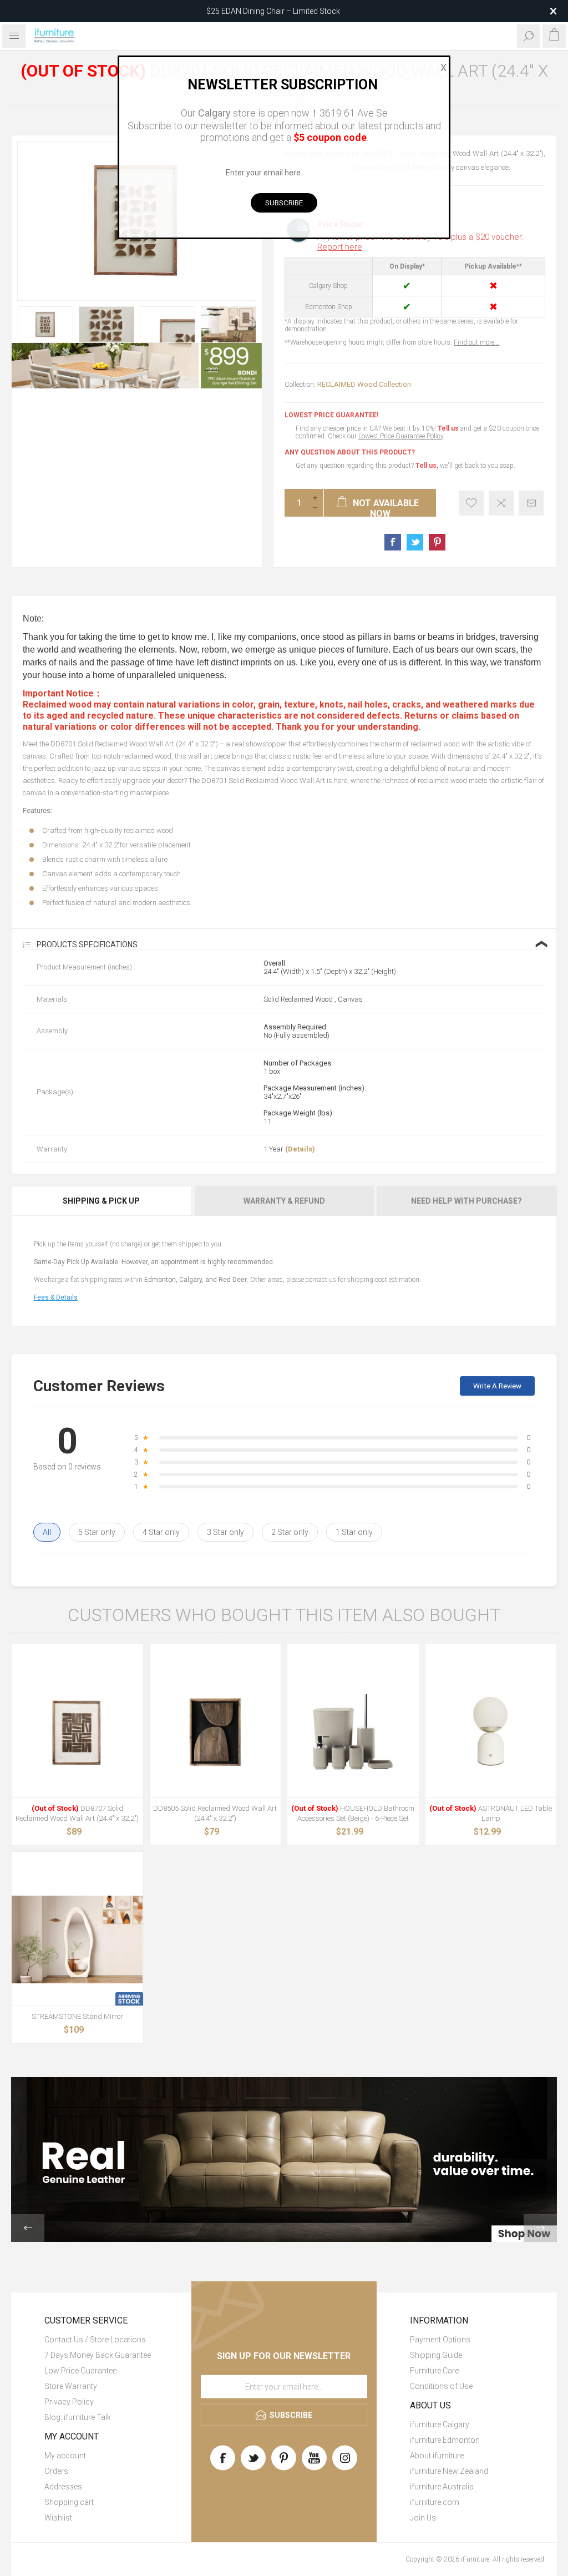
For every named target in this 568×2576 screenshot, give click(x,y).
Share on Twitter (415, 542)
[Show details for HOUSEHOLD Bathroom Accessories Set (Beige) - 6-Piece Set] (353, 1732)
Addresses (63, 2487)
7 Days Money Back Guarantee (98, 2355)
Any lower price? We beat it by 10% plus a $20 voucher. (420, 242)
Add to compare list (501, 503)
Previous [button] (28, 2228)
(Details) (300, 1149)
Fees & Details (56, 1297)
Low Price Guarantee (80, 2371)
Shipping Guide (436, 2355)
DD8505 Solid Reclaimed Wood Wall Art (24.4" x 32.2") (215, 1813)
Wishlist (58, 2518)
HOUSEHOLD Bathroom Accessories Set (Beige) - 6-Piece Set (353, 1813)
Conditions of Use (441, 2386)
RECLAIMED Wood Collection (364, 384)
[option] (45, 325)
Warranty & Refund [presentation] (284, 1201)
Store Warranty (71, 2386)
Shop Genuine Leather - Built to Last (273, 11)
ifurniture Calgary (440, 2425)
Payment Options (440, 2340)
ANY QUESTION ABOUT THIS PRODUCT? (350, 452)
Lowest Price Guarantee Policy (401, 436)
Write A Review (497, 1386)
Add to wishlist (471, 503)
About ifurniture (437, 2456)
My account (65, 2456)
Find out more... (476, 342)
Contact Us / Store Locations (95, 2340)
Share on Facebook (393, 542)
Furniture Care (434, 2371)
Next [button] (540, 2228)
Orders (56, 2471)
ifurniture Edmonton (445, 2440)
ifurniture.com (435, 2502)
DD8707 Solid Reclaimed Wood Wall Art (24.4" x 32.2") (77, 1813)
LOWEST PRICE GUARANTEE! (331, 415)
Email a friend (531, 503)
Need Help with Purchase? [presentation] (466, 1201)
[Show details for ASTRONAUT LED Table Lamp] (491, 1732)
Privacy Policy (69, 2402)
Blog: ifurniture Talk (78, 2417)
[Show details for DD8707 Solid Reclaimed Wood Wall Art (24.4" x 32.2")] (77, 1732)
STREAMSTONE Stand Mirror (77, 2016)
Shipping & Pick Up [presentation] (101, 1201)
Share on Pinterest (437, 542)
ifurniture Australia (442, 2487)
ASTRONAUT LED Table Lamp (491, 1813)
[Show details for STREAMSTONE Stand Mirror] (77, 1940)
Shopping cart (69, 2502)
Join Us (423, 2518)
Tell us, (427, 466)
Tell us (449, 428)
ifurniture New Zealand (449, 2471)
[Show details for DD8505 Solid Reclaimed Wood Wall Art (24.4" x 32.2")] (215, 1732)
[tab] (102, 1201)
